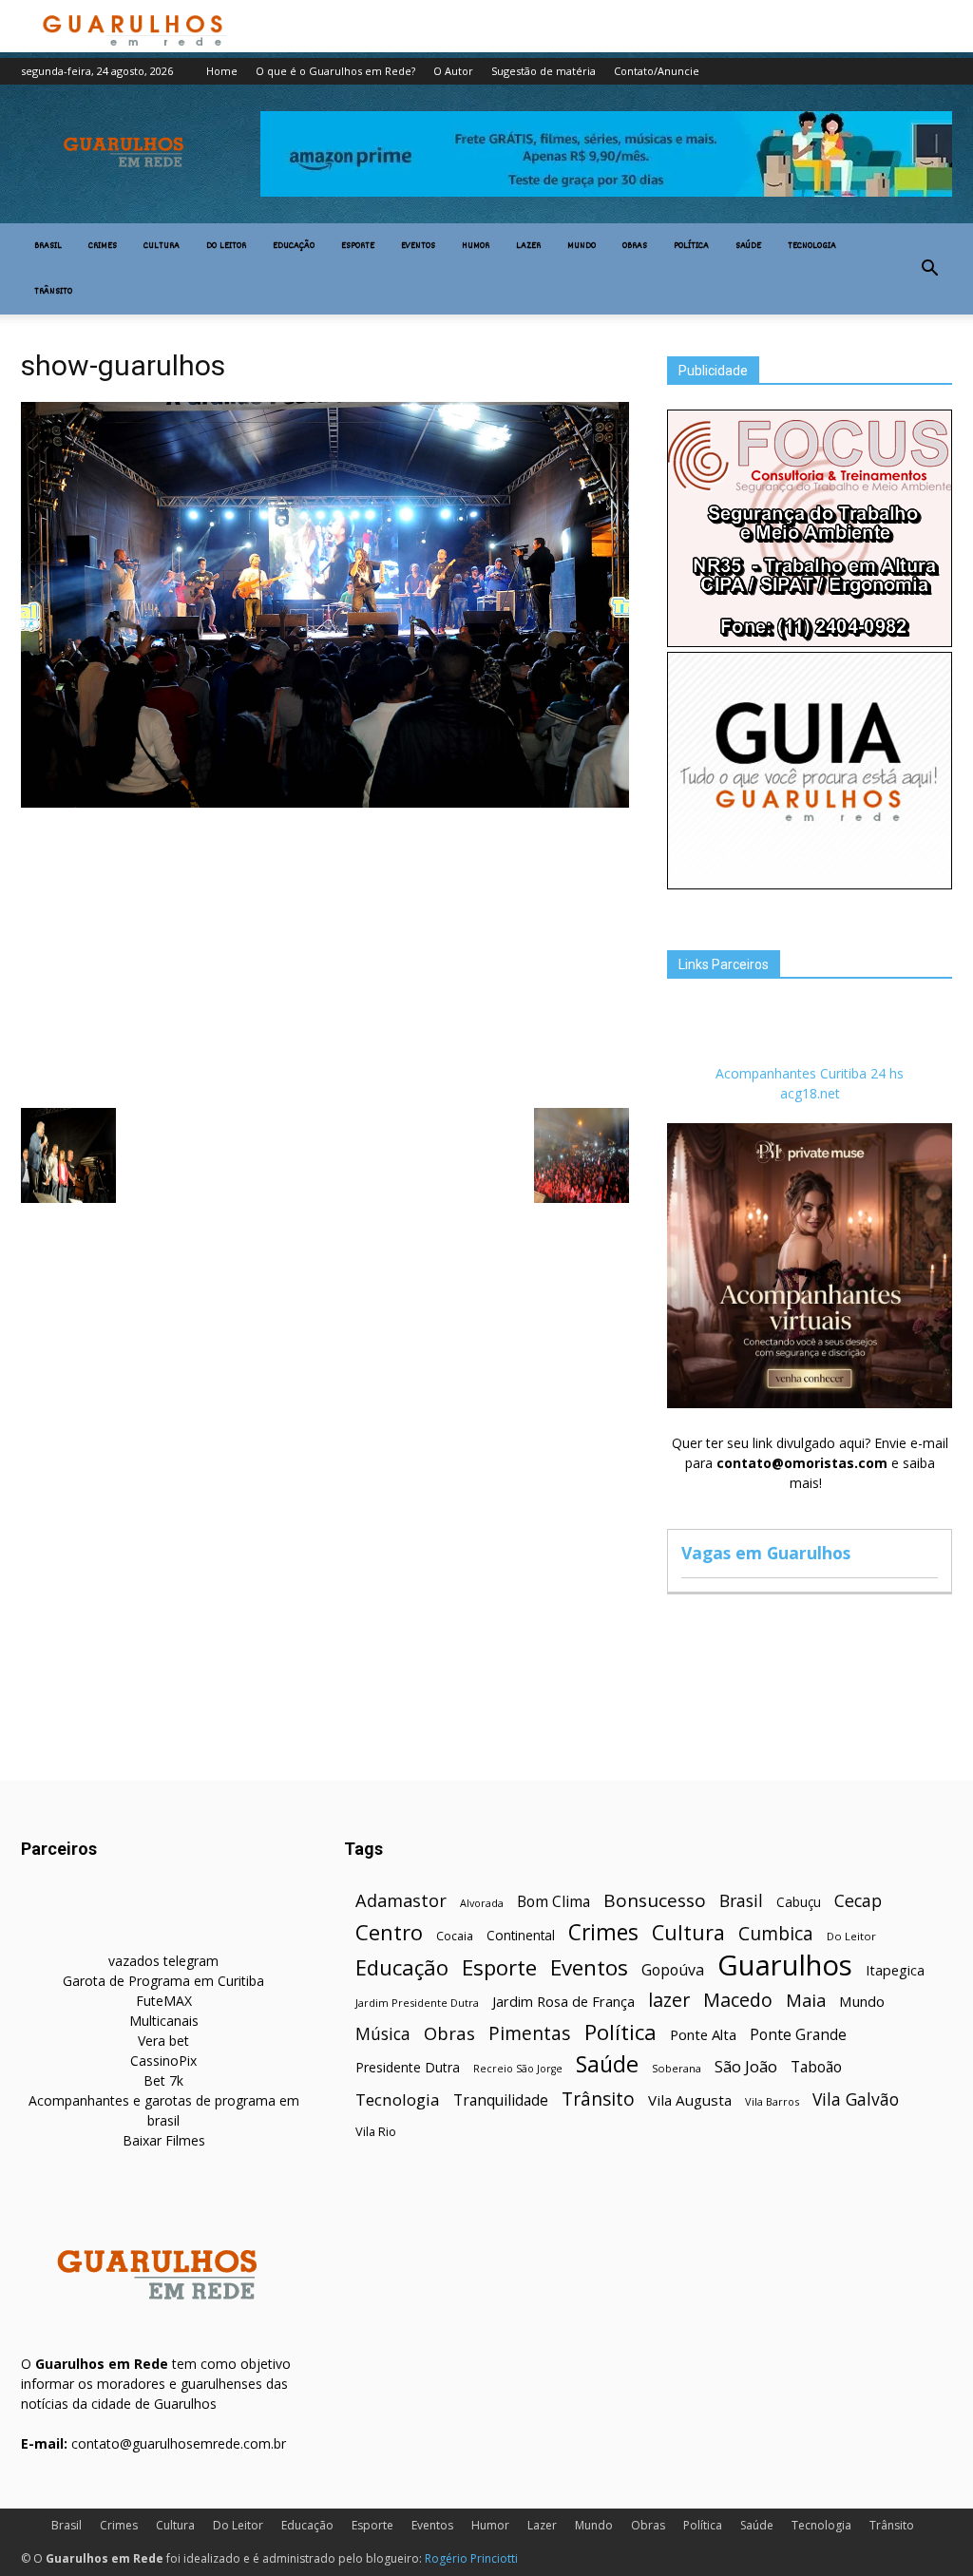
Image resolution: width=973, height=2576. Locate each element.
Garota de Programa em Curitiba (163, 1981)
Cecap (858, 1901)
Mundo (582, 246)
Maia (806, 2000)
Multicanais (164, 2021)
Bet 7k (163, 2080)
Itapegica (895, 1970)
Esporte (358, 246)
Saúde (748, 246)
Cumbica (776, 1934)
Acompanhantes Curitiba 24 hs (810, 1073)
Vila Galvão (856, 2099)
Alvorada (482, 1903)
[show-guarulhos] (325, 803)
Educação (294, 246)
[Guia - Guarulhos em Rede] (810, 884)
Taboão (816, 2067)
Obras (635, 246)
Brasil (48, 246)
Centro (389, 1932)
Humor (476, 246)
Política (691, 246)
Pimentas (530, 2033)
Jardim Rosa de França (563, 2001)
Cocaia (455, 1936)
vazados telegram (163, 1961)
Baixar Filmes (164, 2140)
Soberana (677, 2068)
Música (383, 2034)
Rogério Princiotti (471, 2558)
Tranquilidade (501, 2100)
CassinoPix (163, 2061)
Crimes (103, 246)
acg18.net (810, 1093)
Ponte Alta (703, 2034)
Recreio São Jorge (518, 2069)
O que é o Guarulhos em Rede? (335, 71)
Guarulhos (785, 1965)
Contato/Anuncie (657, 71)
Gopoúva (673, 1970)
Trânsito (53, 292)
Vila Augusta (690, 2100)
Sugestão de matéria (544, 71)
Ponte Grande (798, 2035)
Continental (521, 1935)
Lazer (528, 246)
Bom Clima (553, 1902)
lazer (669, 2000)
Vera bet (163, 2041)
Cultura (162, 246)
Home (222, 71)
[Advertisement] (325, 956)
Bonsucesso (655, 1901)
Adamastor (401, 1901)
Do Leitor (226, 246)
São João (746, 2066)
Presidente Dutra (408, 2067)
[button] (929, 269)
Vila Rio (376, 2131)
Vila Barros (772, 2101)
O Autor (453, 71)
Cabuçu (799, 1902)
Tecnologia (812, 246)
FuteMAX (164, 2001)
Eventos (418, 246)
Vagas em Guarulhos (766, 1553)
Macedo (738, 2000)
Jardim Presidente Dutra (417, 2003)
